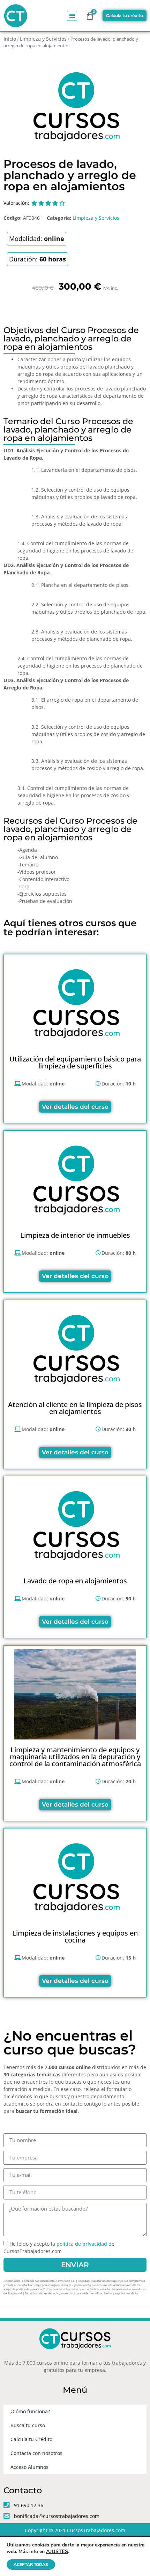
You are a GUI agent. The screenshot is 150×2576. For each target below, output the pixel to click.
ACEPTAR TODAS (31, 2565)
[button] (72, 16)
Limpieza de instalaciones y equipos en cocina (75, 1936)
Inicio (10, 39)
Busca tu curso (28, 2425)
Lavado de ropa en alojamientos (75, 1581)
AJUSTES (57, 2551)
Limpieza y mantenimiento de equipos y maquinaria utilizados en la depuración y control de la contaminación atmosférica (75, 1757)
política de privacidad (82, 2244)
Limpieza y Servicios (43, 39)
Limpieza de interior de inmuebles (75, 1235)
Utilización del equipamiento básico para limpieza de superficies (75, 1062)
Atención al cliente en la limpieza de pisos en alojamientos (75, 1408)
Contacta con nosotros (36, 2453)
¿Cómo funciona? (30, 2411)
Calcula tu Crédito (31, 2439)
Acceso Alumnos (29, 2467)
